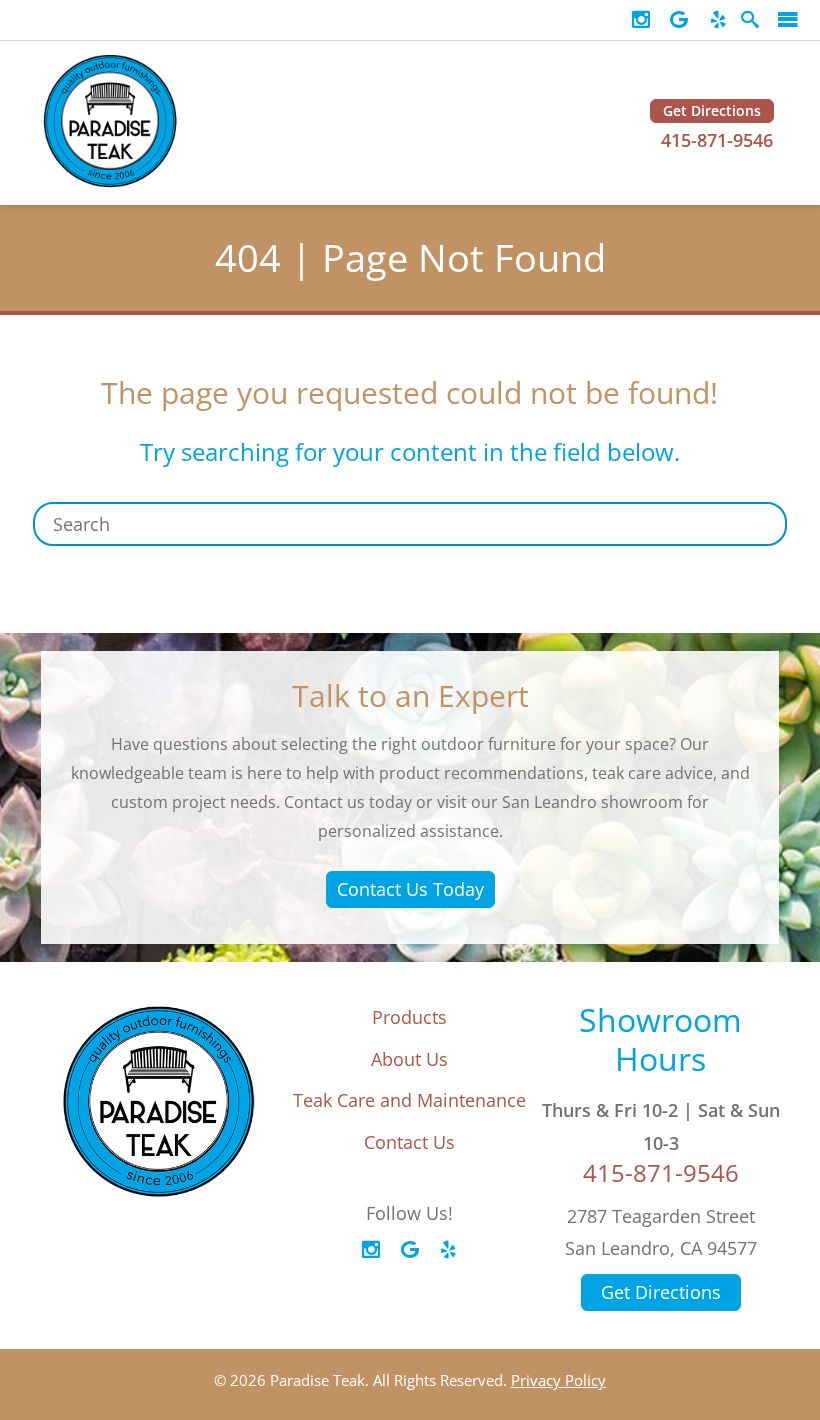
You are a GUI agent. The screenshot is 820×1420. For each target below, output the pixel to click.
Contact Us (409, 1142)
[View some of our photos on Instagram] (641, 20)
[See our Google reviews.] (679, 20)
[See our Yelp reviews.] (718, 20)
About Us (409, 1059)
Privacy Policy (558, 1380)
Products (409, 1017)
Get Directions (712, 110)
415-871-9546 (717, 140)
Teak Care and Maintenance (409, 1100)
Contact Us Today (410, 889)
